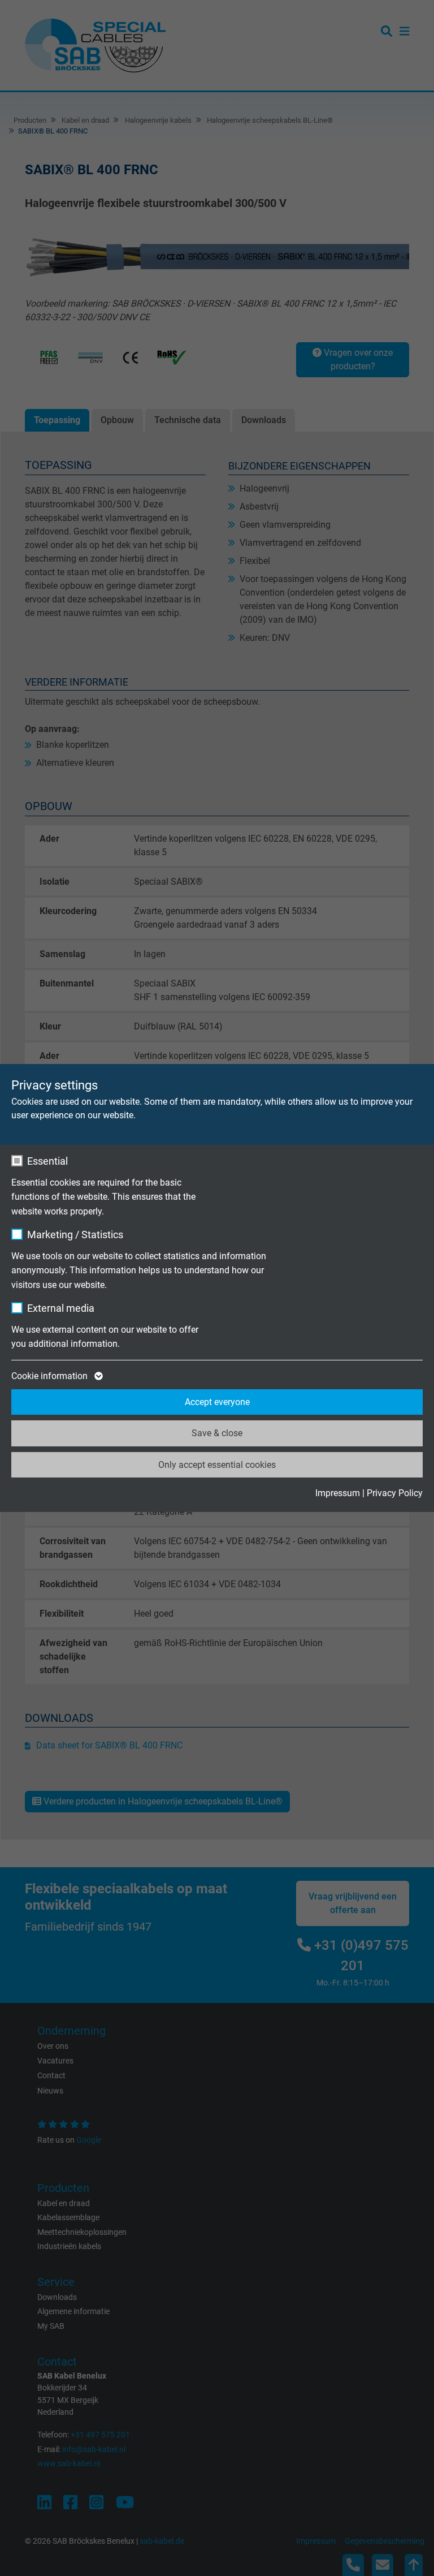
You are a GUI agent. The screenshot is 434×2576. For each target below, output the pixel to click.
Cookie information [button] (51, 1376)
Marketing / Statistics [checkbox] (75, 1235)
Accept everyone (217, 1402)
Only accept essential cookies (217, 1465)
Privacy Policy (395, 1493)
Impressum (338, 1493)
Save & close (217, 1433)
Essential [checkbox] (47, 1161)
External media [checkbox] (61, 1308)
